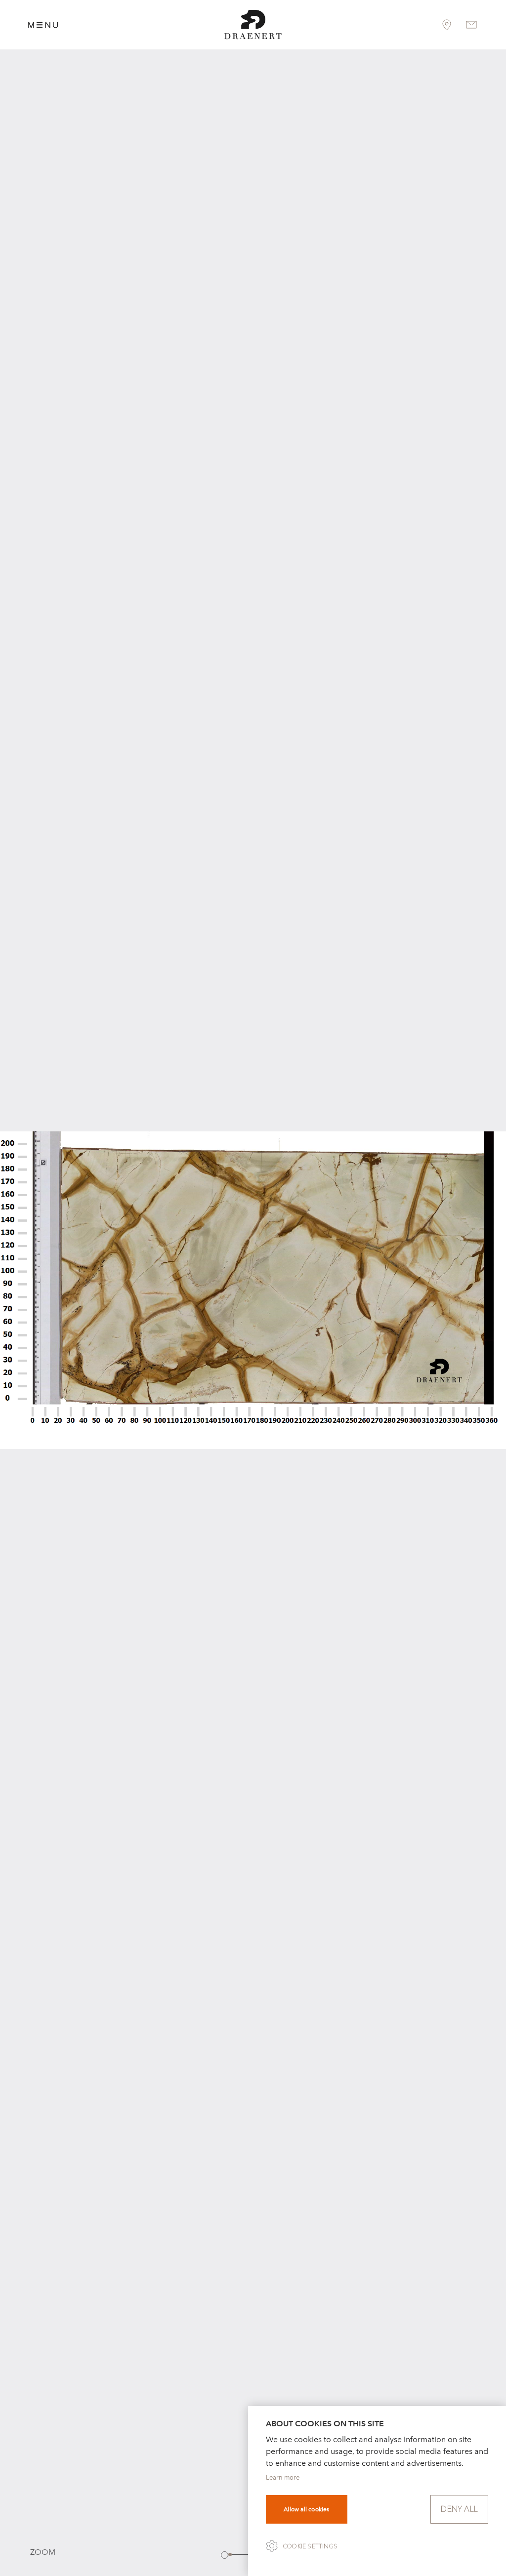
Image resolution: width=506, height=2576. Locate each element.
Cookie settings (310, 2546)
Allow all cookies (306, 2509)
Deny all (459, 2509)
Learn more (283, 2477)
